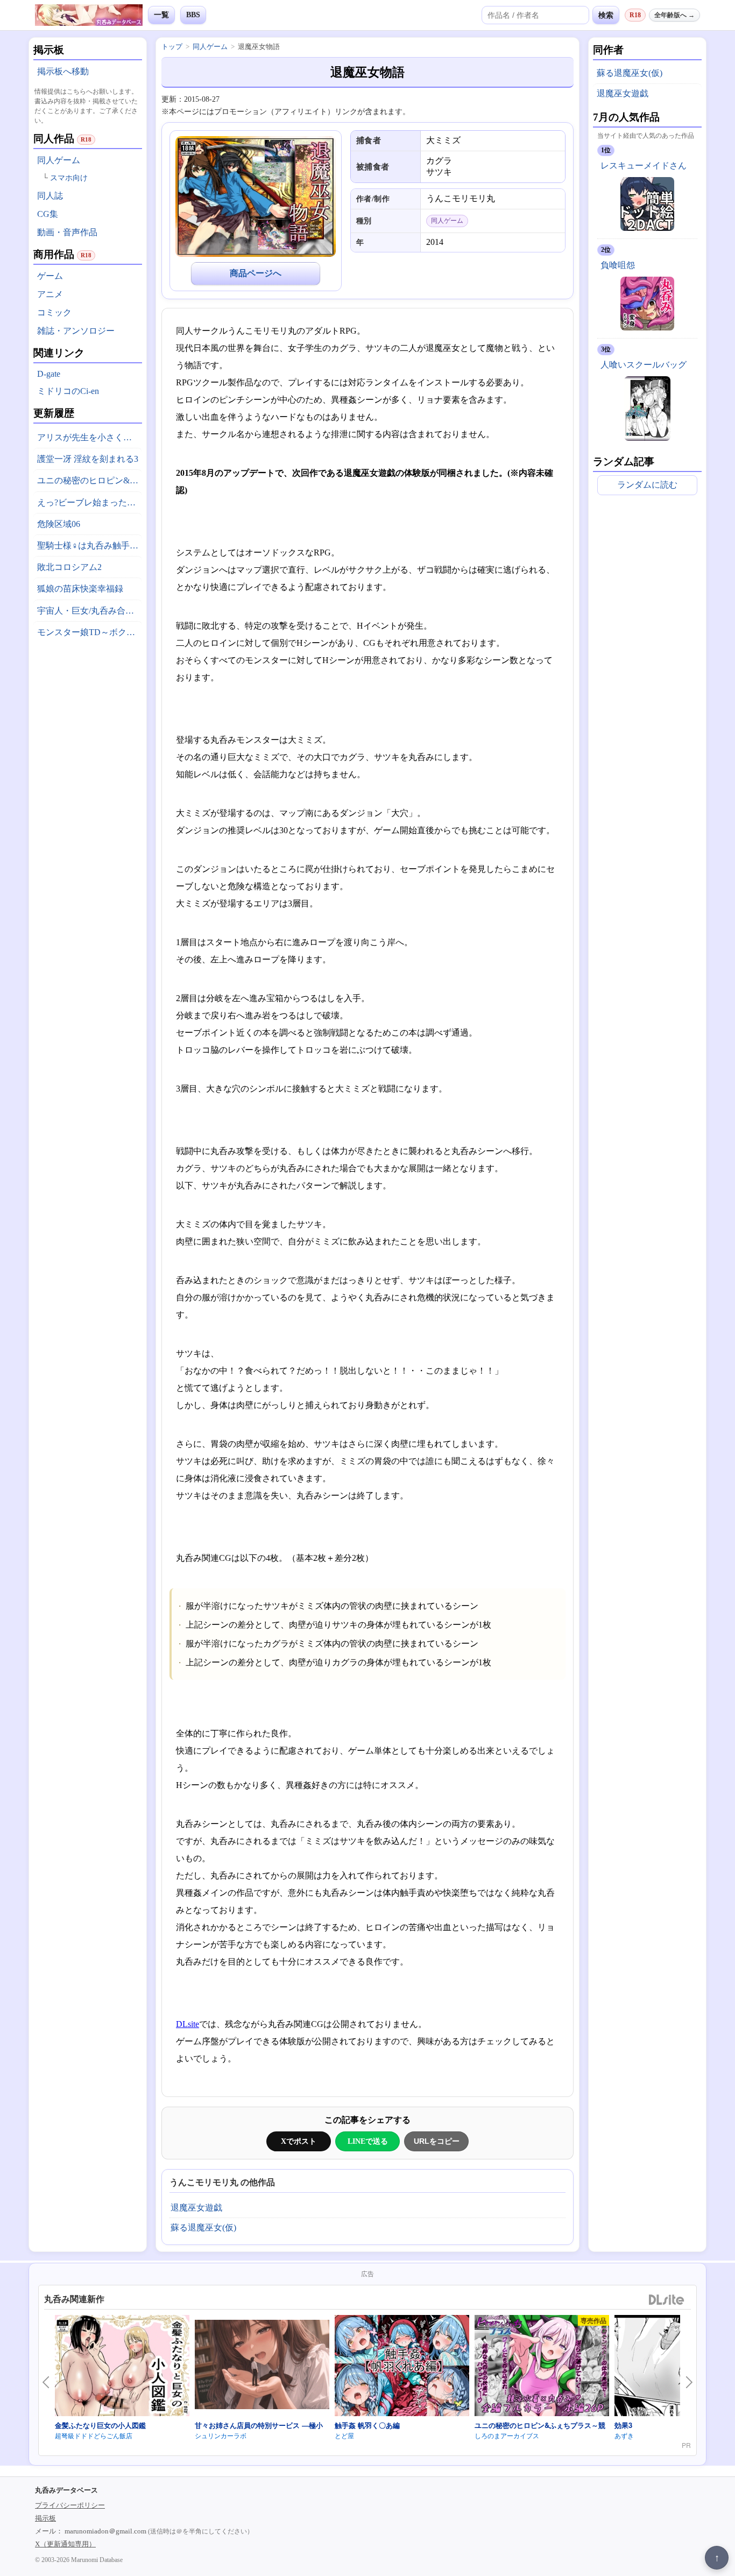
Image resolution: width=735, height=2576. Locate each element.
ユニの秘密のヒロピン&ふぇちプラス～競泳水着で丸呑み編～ (90, 480)
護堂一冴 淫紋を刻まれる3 (88, 459)
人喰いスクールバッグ (644, 365)
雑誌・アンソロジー (76, 331)
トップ (172, 47)
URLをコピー (437, 2141)
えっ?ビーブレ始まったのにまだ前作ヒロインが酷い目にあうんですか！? (90, 502)
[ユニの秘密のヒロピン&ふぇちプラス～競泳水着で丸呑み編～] (542, 2367)
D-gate (49, 374)
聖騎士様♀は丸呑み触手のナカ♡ (90, 546)
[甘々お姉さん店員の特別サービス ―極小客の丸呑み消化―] (262, 2366)
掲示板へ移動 (63, 71)
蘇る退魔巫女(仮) (203, 2227)
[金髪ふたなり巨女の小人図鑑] (122, 2367)
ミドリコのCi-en (68, 391)
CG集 (48, 214)
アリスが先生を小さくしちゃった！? (90, 437)
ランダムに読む (647, 485)
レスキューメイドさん (644, 166)
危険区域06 (59, 524)
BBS (193, 15)
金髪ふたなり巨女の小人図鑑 (100, 2425)
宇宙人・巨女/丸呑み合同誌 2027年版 (90, 611)
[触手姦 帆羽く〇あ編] (402, 2367)
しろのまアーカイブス (507, 2435)
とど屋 (344, 2435)
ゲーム (50, 276)
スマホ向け (69, 178)
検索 (606, 15)
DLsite (188, 2024)
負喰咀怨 (618, 265)
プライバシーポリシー (70, 2505)
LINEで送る (368, 2141)
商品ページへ (256, 273)
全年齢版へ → (674, 15)
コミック (54, 312)
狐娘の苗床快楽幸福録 (80, 589)
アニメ (50, 294)
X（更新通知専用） (65, 2544)
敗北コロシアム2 (69, 567)
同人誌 (50, 196)
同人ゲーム (59, 160)
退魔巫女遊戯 (196, 2208)
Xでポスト (299, 2141)
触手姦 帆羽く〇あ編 (367, 2425)
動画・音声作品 (67, 232)
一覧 (161, 15)
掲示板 (45, 2518)
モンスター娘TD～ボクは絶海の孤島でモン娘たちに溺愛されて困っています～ (90, 632)
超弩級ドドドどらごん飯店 (94, 2435)
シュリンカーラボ (221, 2435)
